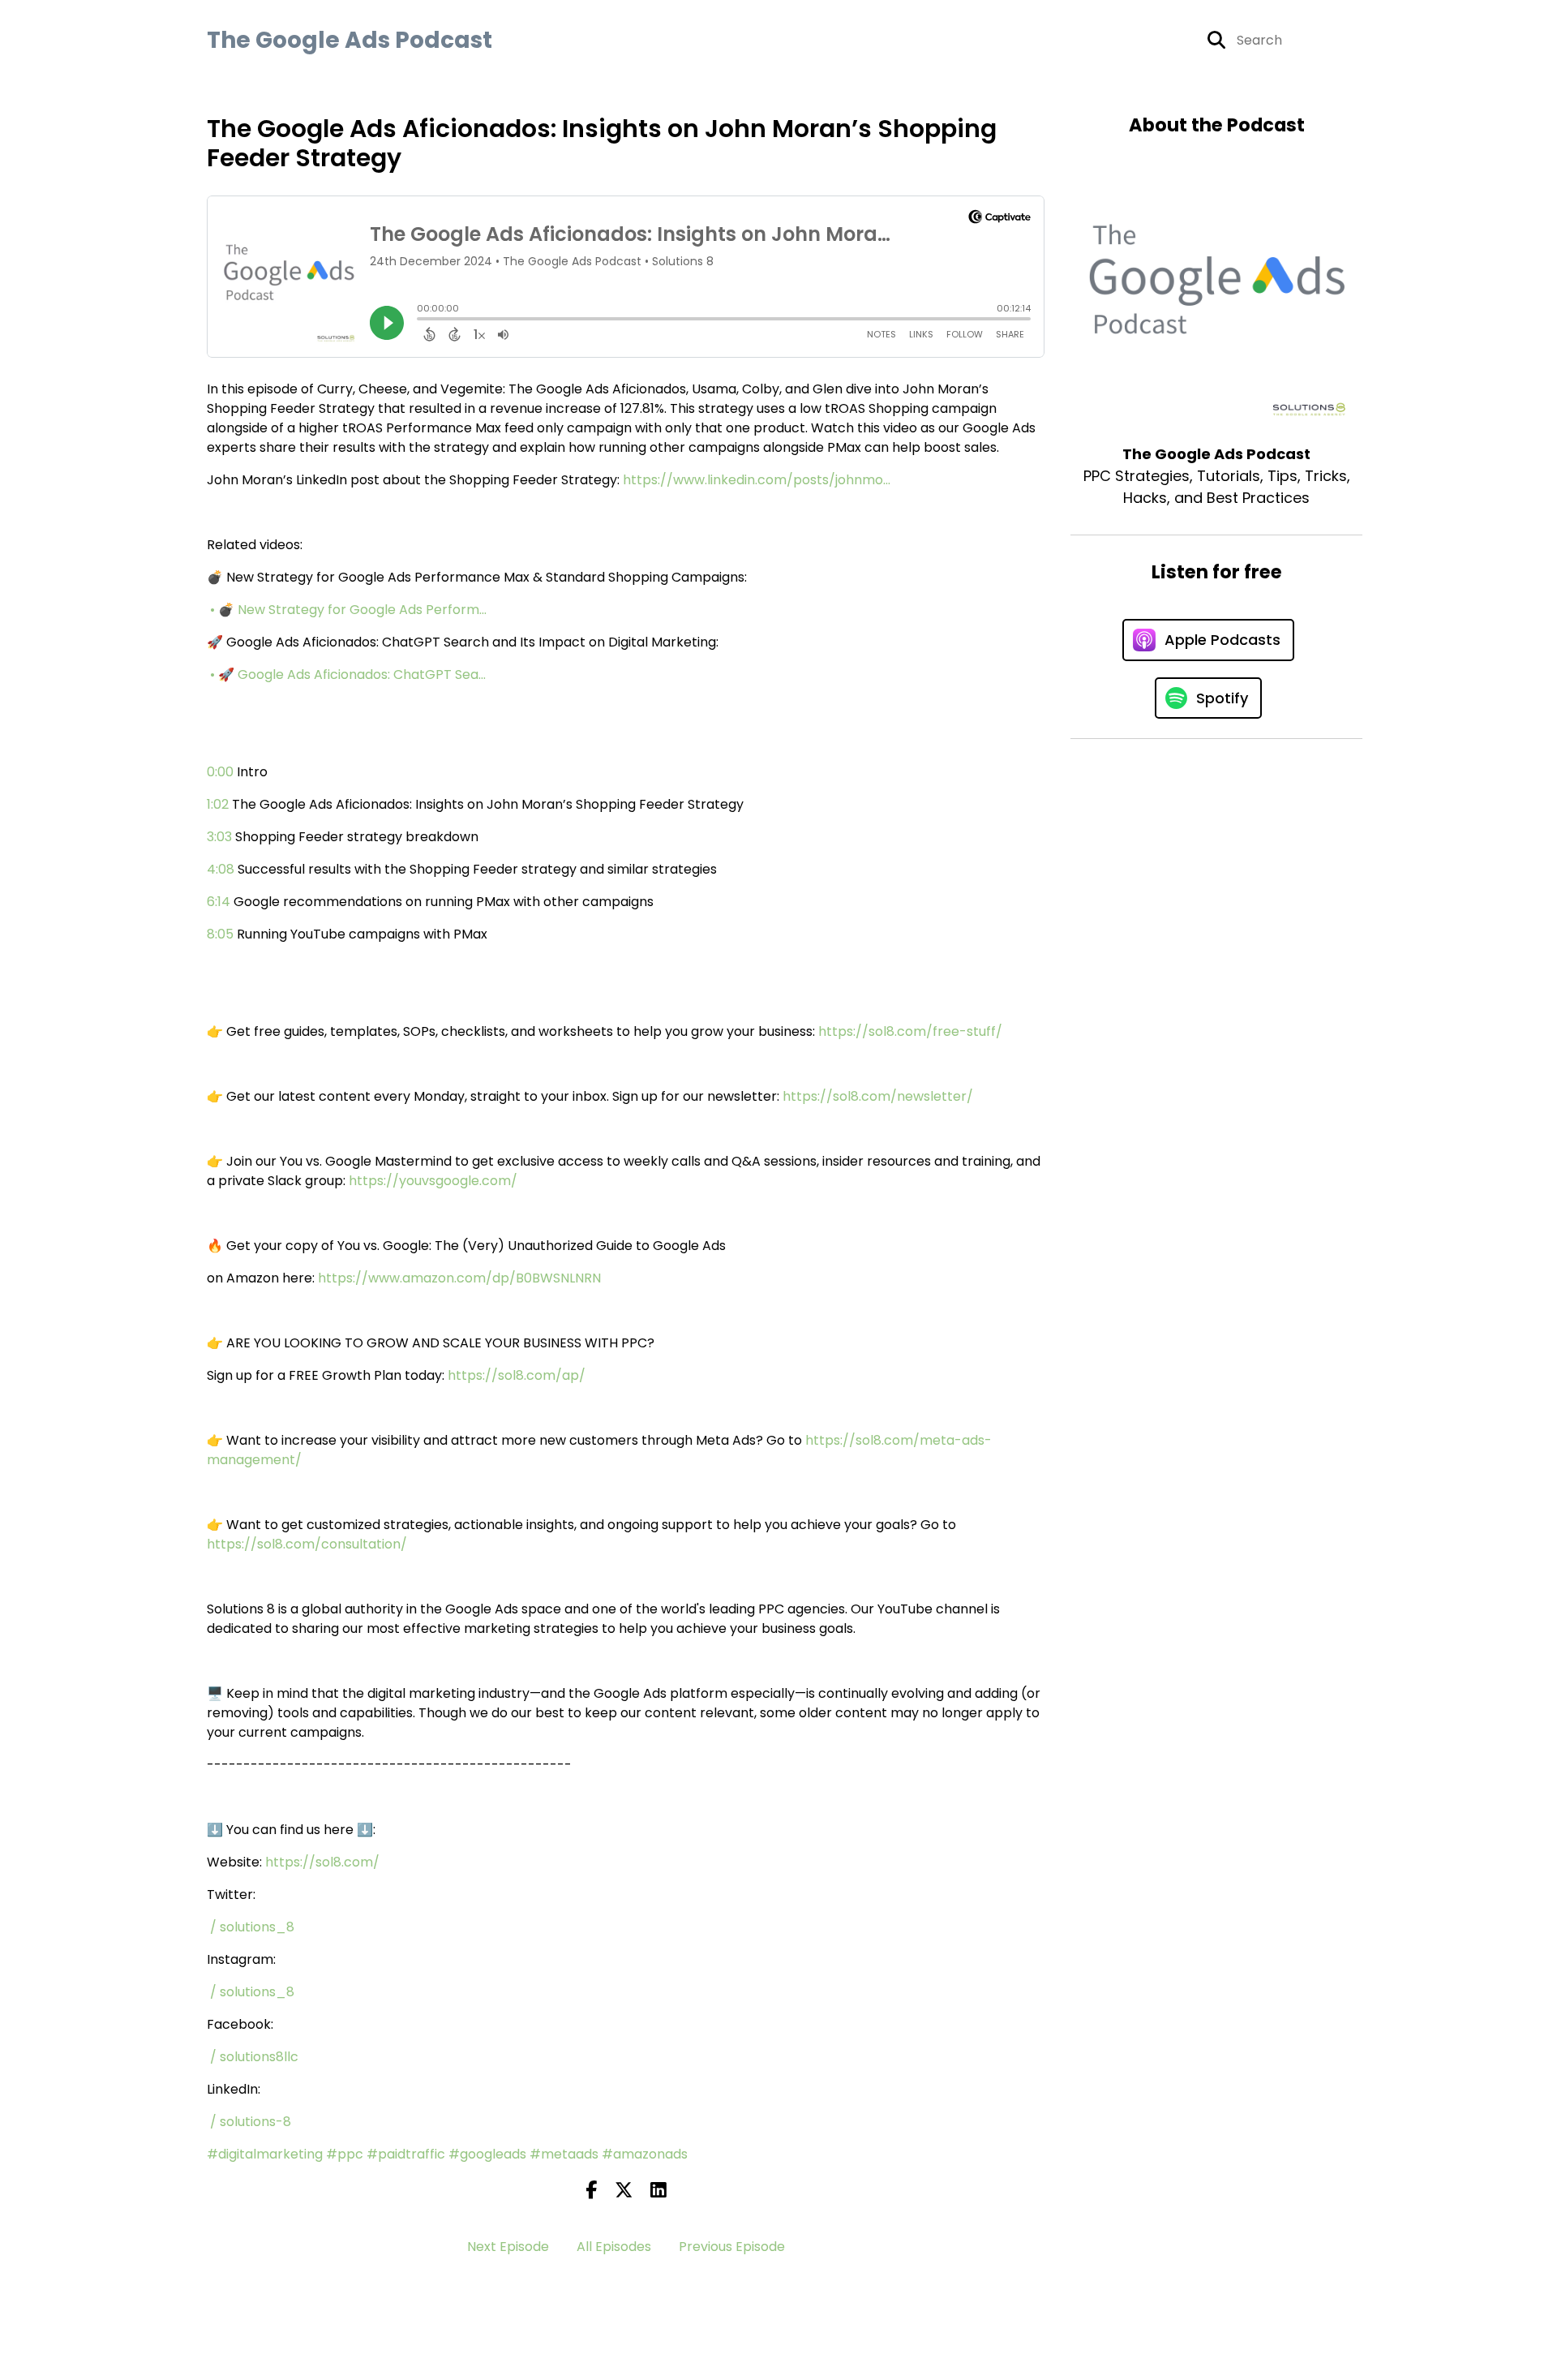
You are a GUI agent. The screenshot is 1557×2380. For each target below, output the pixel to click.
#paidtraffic (406, 2154)
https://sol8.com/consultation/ (307, 1544)
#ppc (345, 2154)
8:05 (220, 934)
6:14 (219, 902)
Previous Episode (732, 2247)
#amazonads (645, 2154)
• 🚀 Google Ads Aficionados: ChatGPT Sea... (350, 674)
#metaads (564, 2154)
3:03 (219, 837)
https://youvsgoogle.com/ (433, 1181)
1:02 (218, 804)
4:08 (221, 869)
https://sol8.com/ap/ (517, 1375)
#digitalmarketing (265, 2154)
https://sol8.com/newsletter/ (878, 1096)
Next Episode (508, 2247)
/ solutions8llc (256, 2057)
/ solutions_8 (254, 1927)
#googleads (487, 2154)
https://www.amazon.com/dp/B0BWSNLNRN (459, 1278)
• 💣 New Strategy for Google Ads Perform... (350, 610)
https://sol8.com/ (322, 1862)
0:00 (220, 772)
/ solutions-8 (252, 2122)
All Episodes (614, 2247)
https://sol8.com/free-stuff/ (910, 1031)
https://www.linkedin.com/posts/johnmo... (757, 480)
